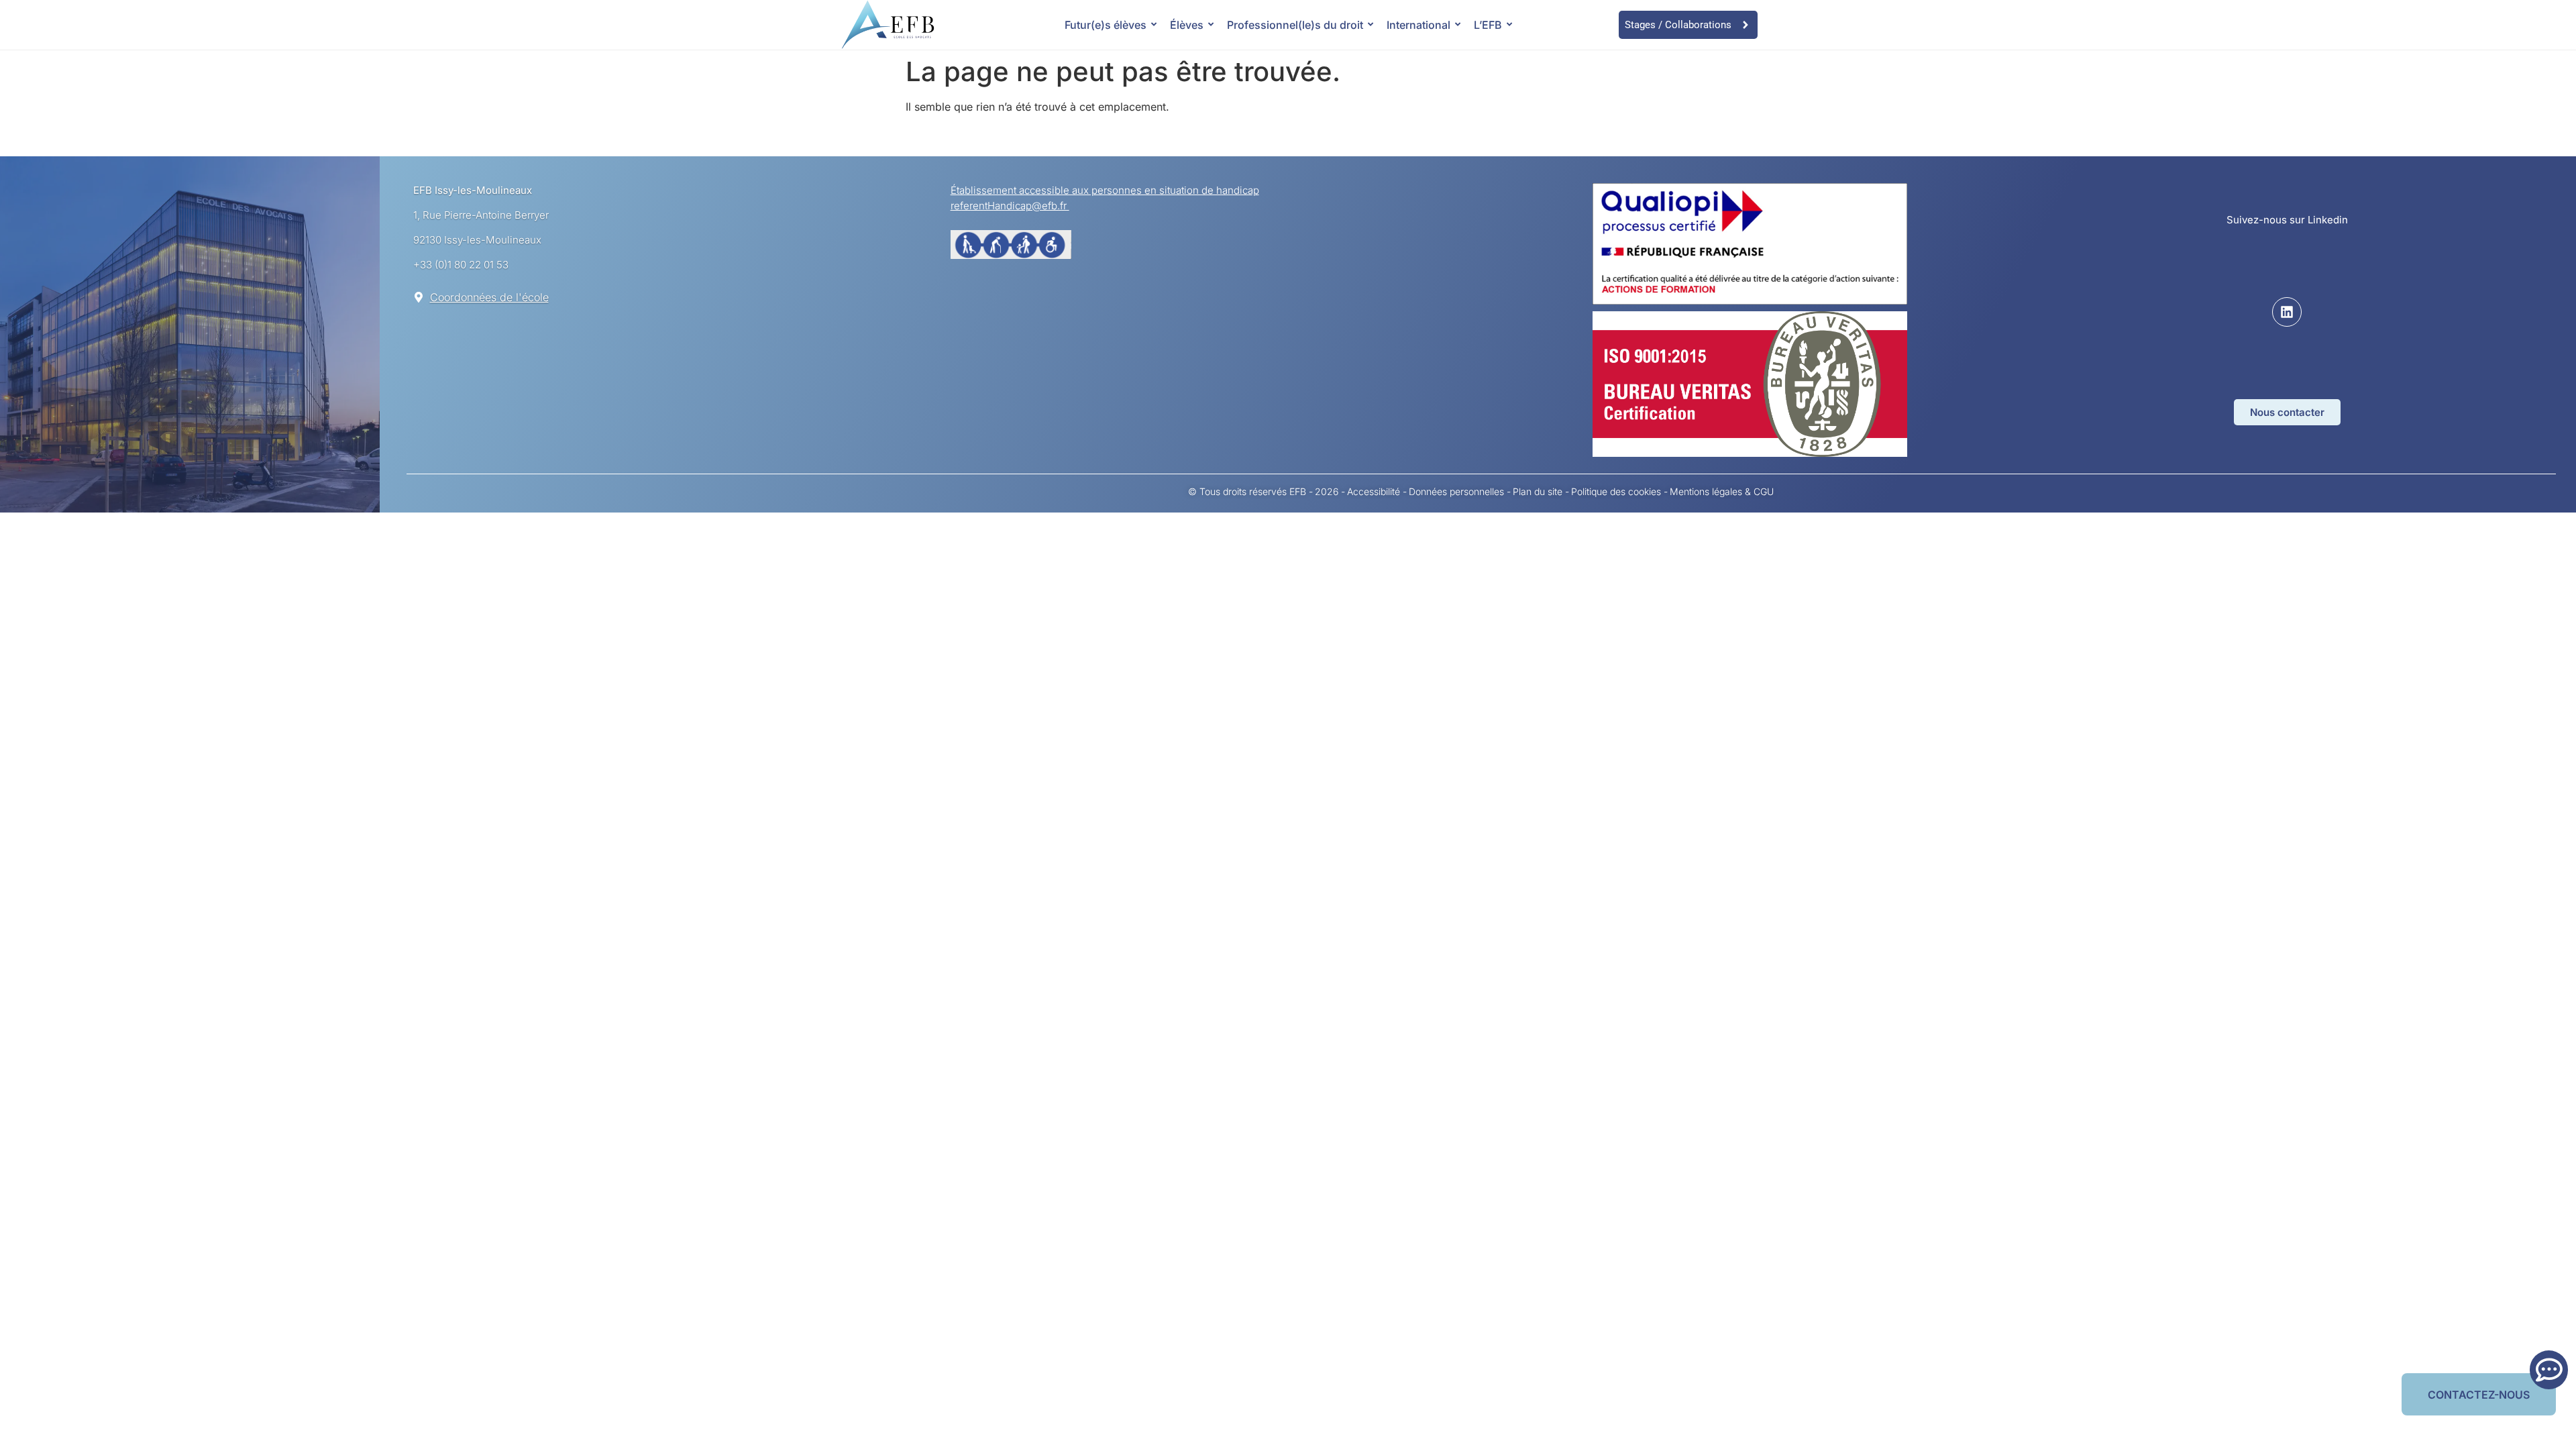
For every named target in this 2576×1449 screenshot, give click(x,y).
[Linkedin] (2287, 312)
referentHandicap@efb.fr (1010, 206)
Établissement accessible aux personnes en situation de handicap (1105, 190)
